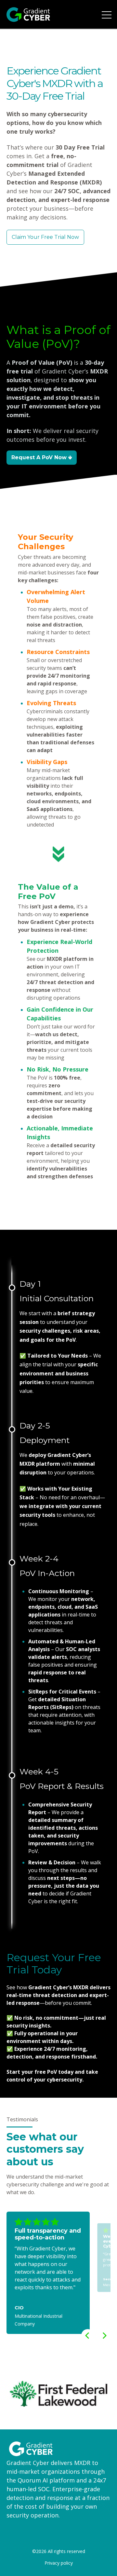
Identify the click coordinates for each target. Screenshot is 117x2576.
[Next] (104, 2336)
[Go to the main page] (28, 15)
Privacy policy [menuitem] (59, 2563)
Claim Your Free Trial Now (45, 237)
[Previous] (88, 2336)
